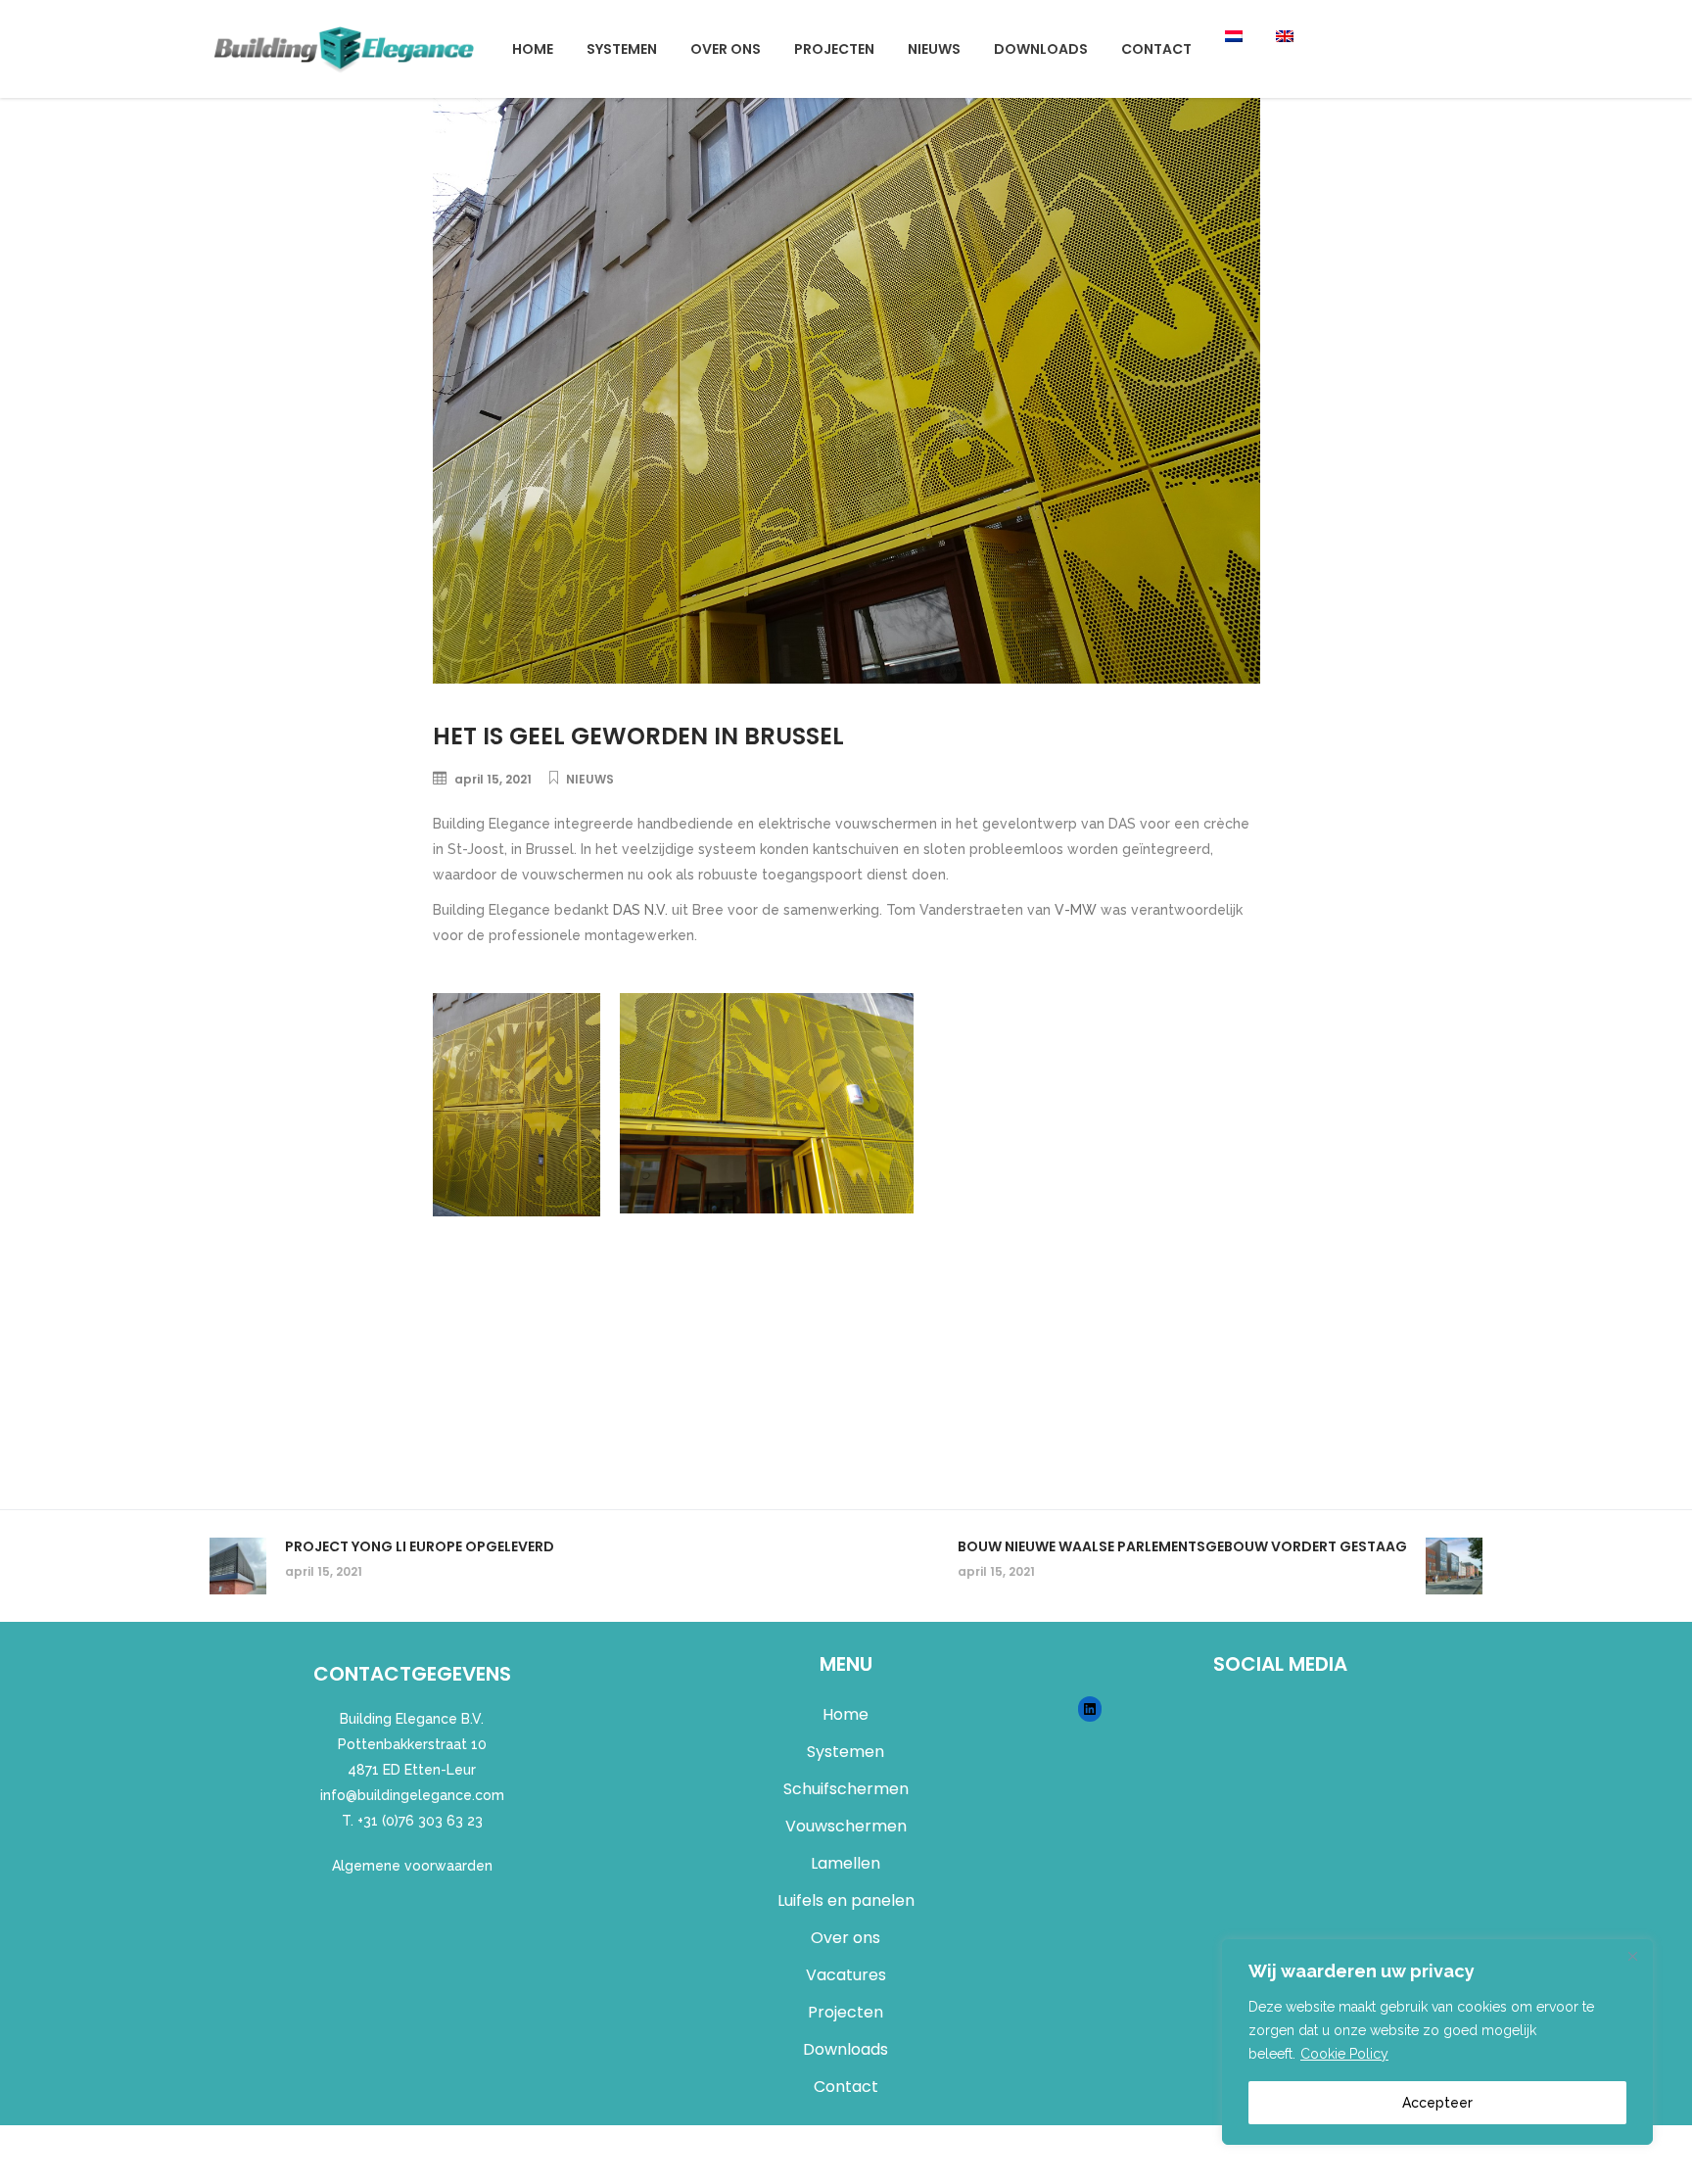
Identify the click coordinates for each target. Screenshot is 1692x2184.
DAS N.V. (638, 910)
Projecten (846, 2012)
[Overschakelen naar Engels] (1285, 49)
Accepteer (1437, 2103)
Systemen (846, 1752)
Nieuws (590, 779)
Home (846, 1714)
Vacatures (846, 1975)
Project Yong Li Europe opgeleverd (420, 1546)
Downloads (846, 2049)
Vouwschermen (846, 1826)
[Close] (1632, 1956)
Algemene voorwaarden (412, 1866)
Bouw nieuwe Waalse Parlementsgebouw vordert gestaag (1182, 1546)
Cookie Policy (1344, 2054)
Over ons (846, 1938)
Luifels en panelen (846, 1900)
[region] (1437, 2042)
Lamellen (846, 1863)
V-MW (1074, 910)
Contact (846, 2087)
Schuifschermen (846, 1789)
